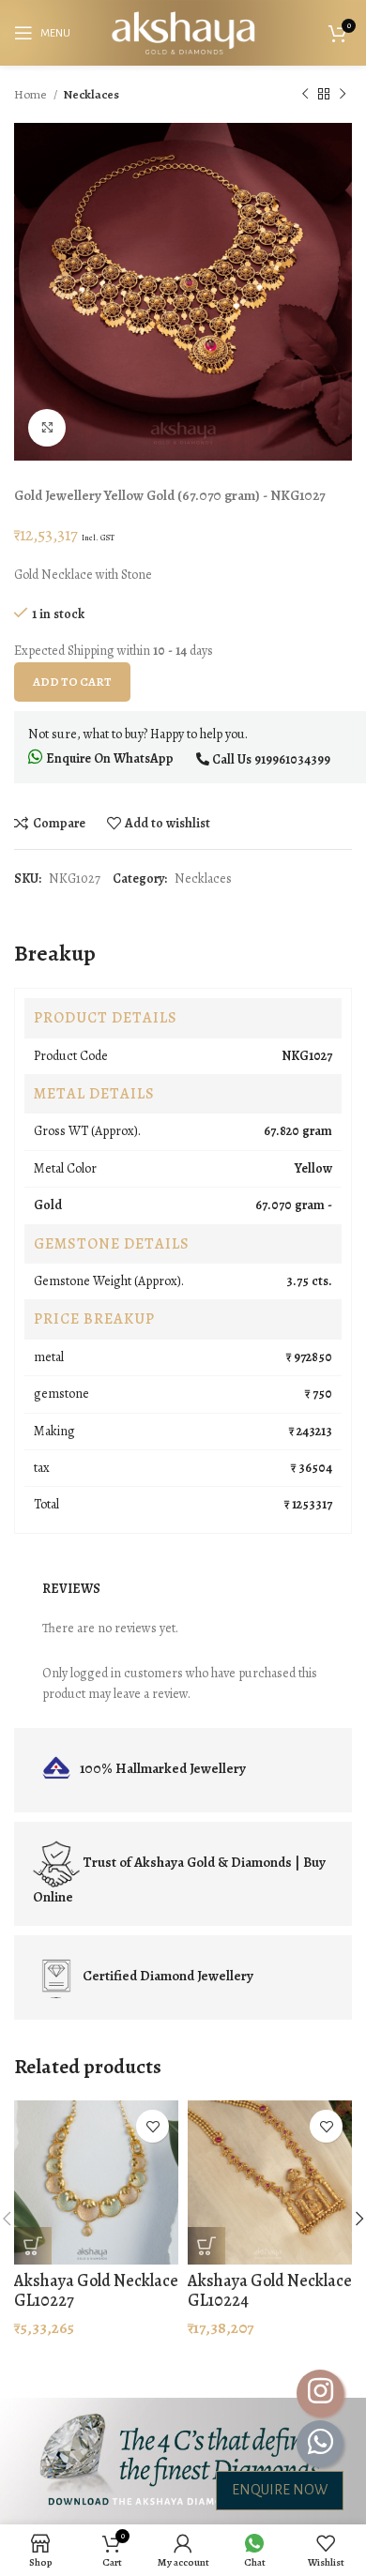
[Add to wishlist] (152, 2126)
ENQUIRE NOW (280, 2490)
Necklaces (91, 94)
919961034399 (292, 759)
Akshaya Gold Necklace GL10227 (96, 2291)
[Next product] (343, 95)
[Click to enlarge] (47, 428)
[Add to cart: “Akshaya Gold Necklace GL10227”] (33, 2246)
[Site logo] (183, 31)
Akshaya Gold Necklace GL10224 (270, 2291)
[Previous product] (305, 95)
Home (31, 94)
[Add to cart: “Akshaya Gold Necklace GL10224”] (206, 2246)
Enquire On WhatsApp (108, 758)
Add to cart (72, 682)
